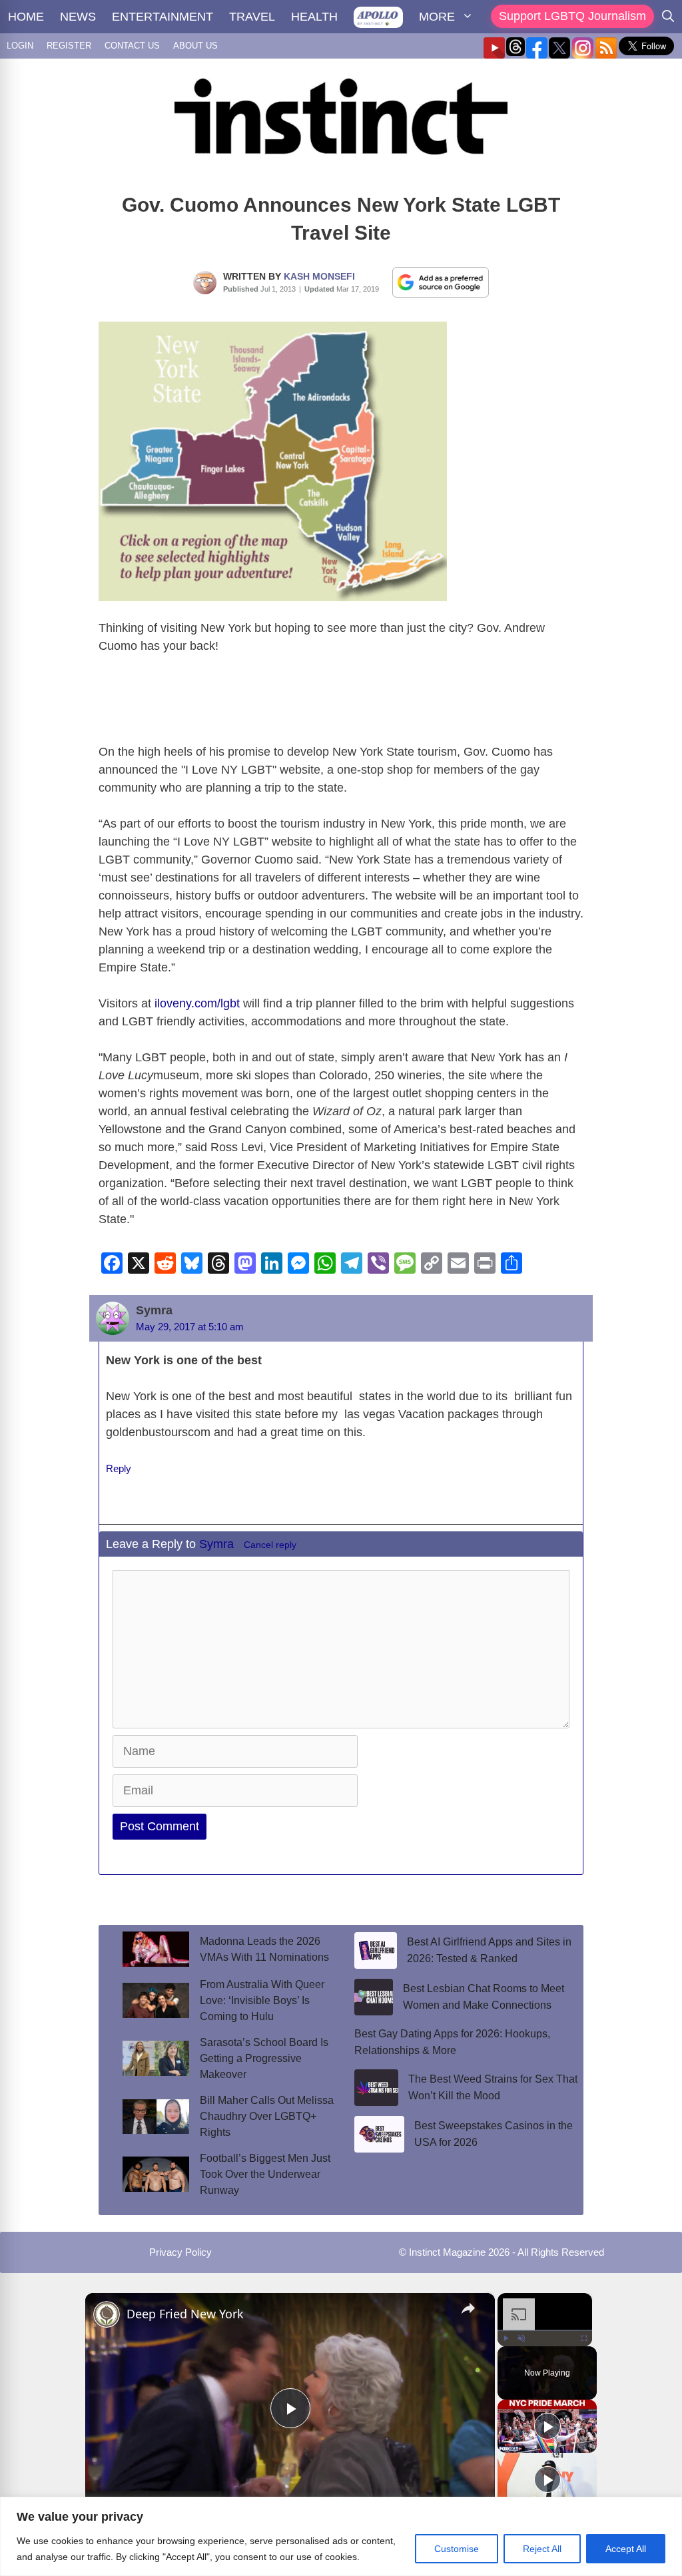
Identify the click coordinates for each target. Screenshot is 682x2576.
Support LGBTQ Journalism (572, 16)
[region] (341, 2536)
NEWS (78, 17)
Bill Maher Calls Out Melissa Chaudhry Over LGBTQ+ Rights (267, 2116)
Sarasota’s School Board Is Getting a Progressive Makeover (264, 2058)
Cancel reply (270, 1545)
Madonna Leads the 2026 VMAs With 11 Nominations (264, 1949)
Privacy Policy (180, 2252)
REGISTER (69, 46)
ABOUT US (195, 46)
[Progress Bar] (545, 2330)
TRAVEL (252, 17)
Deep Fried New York (185, 2314)
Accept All (626, 2549)
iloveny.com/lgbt (197, 1003)
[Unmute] (521, 2338)
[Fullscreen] (584, 2338)
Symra (218, 1544)
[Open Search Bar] (668, 17)
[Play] (506, 2338)
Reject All (542, 2549)
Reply (119, 1468)
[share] (468, 2308)
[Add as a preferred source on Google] (441, 282)
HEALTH (314, 17)
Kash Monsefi (319, 276)
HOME (26, 17)
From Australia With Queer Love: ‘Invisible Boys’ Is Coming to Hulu (262, 2000)
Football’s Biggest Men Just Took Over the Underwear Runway (265, 2174)
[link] (107, 2314)
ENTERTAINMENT (163, 17)
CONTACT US (132, 46)
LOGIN (20, 46)
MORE (437, 17)
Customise (457, 2549)
